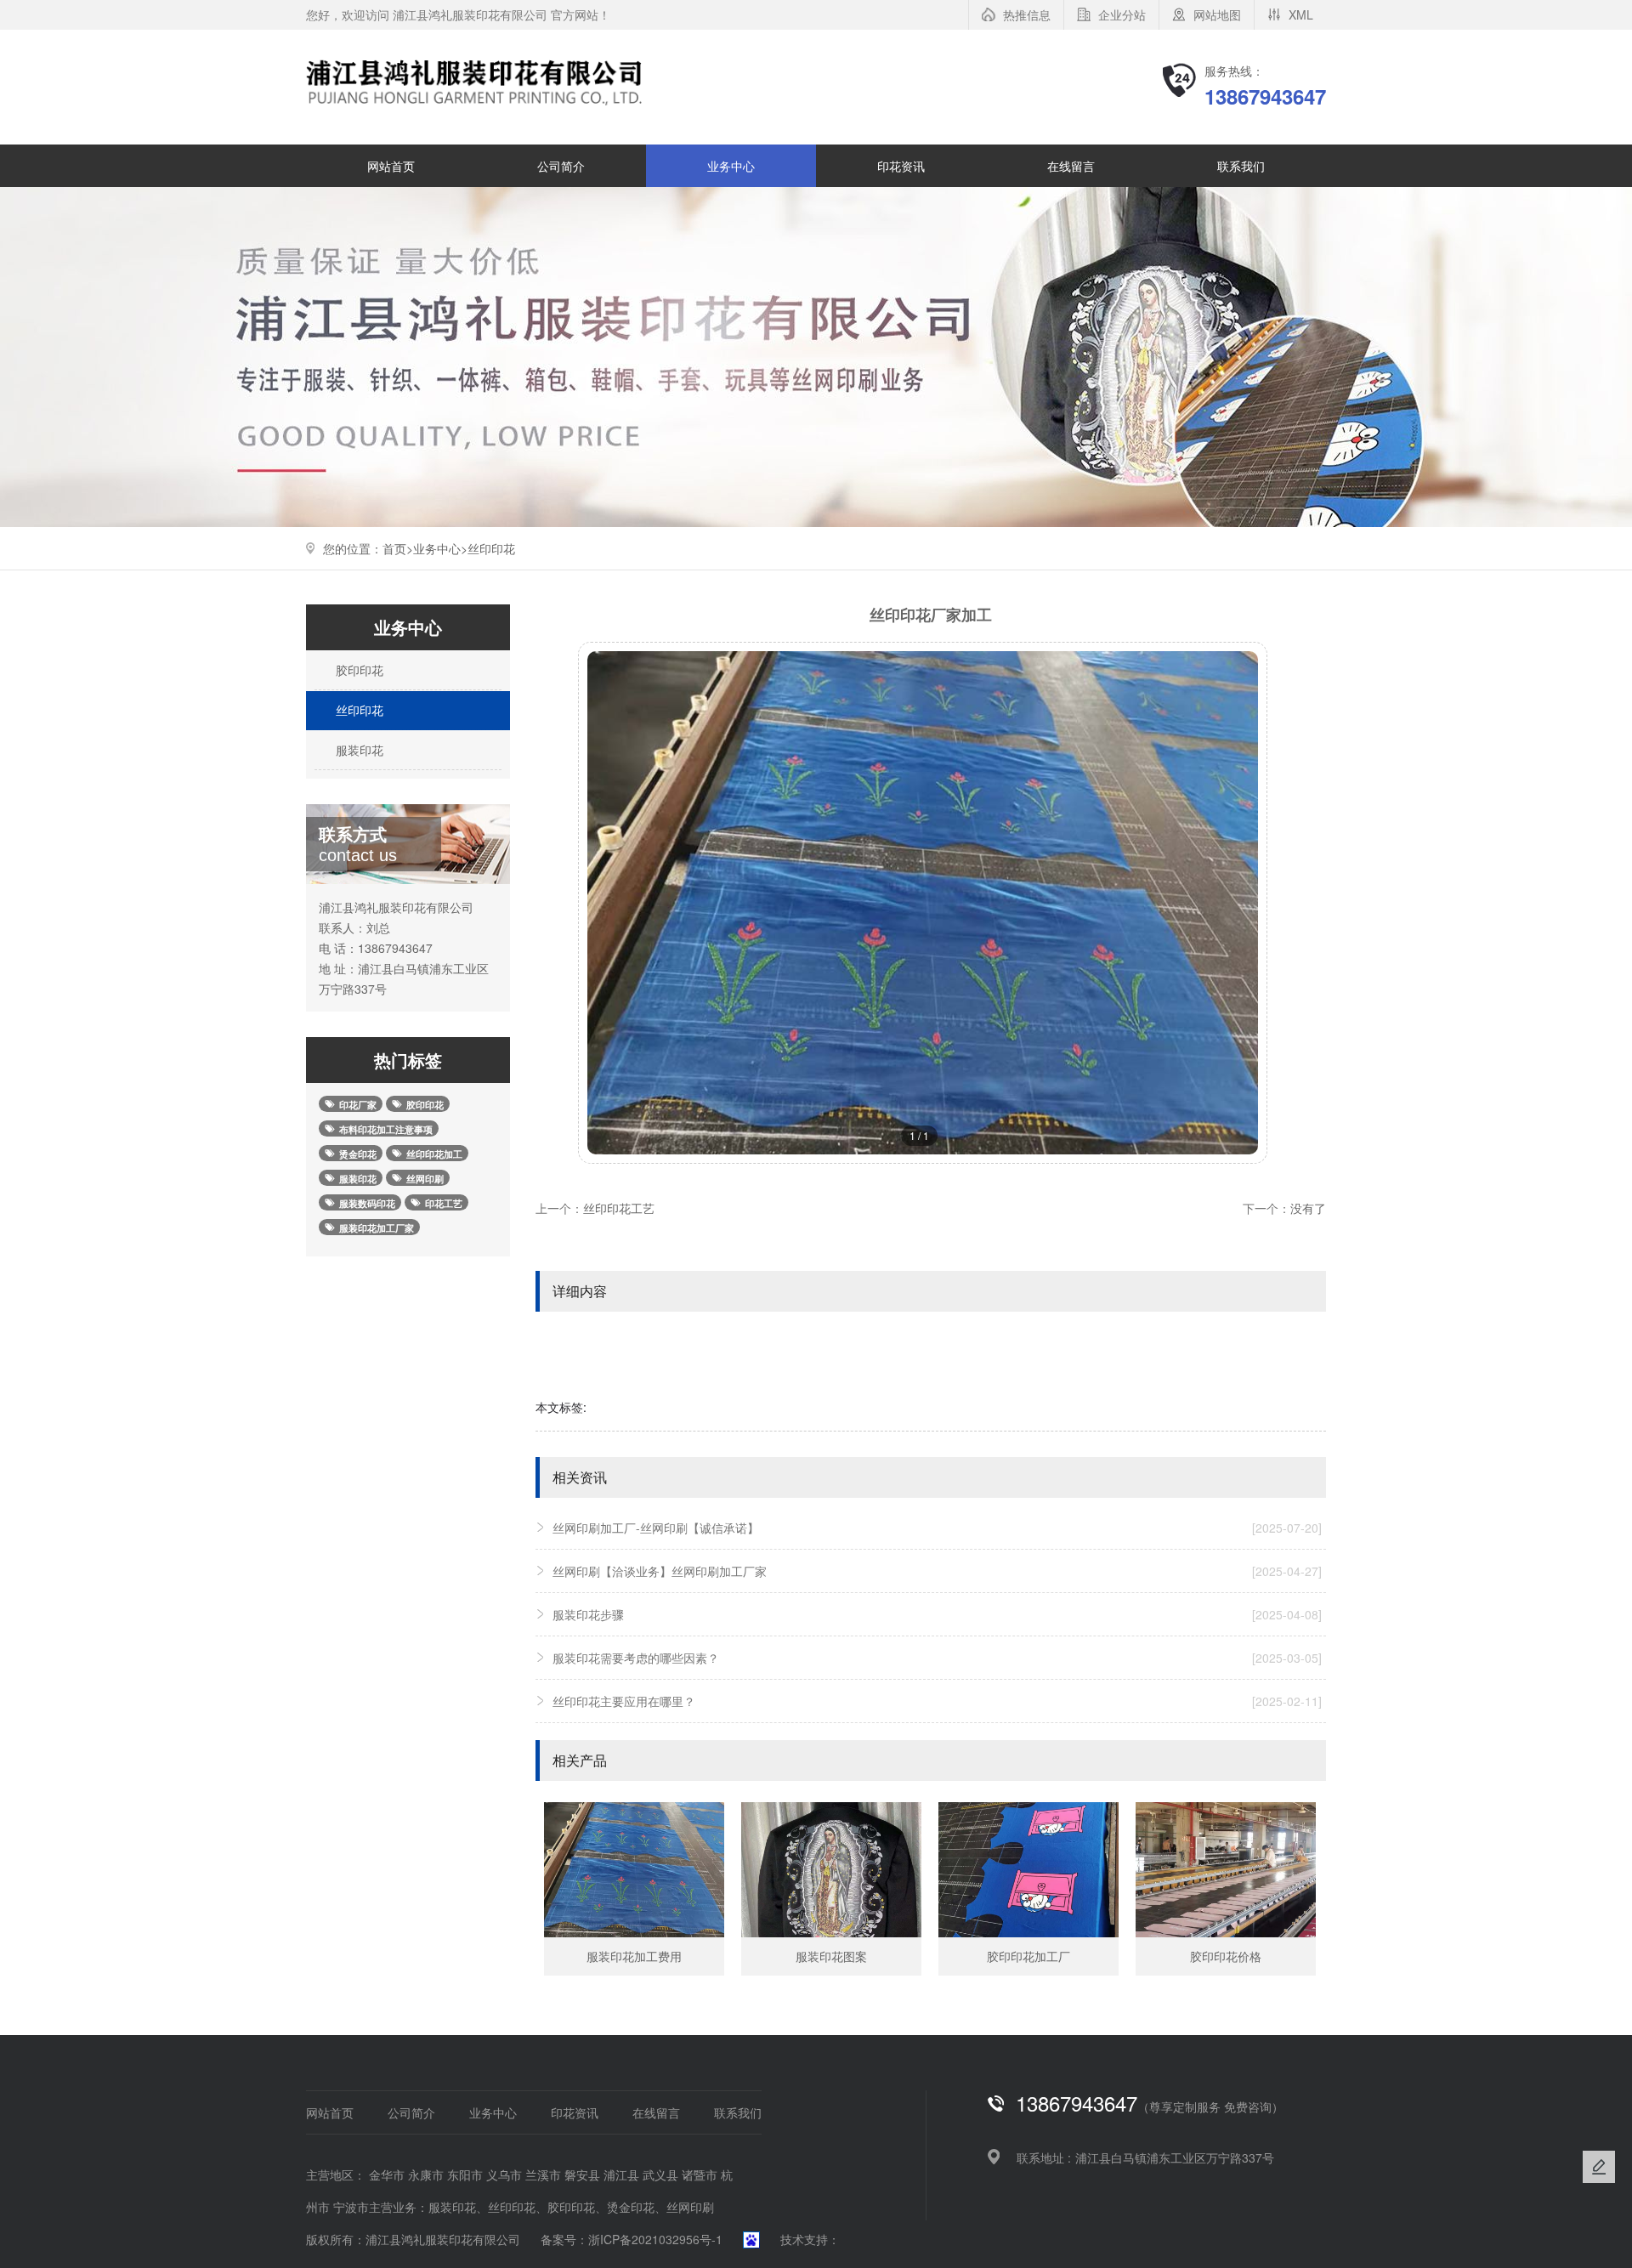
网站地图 (1217, 14)
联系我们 (1241, 166)
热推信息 (1027, 14)
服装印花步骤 (937, 1614)
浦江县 (621, 2174)
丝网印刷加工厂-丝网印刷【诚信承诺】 (937, 1528)
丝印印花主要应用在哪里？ (937, 1701)
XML (1301, 14)
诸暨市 (700, 2174)
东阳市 (465, 2174)
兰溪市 (543, 2174)
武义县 (660, 2174)
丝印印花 (491, 548)
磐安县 (582, 2174)
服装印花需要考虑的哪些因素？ (937, 1658)
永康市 (426, 2174)
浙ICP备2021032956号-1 (655, 2239)
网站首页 (391, 166)
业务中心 (731, 166)
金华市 (387, 2174)
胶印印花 (358, 670)
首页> (398, 548)
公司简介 (561, 166)
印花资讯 (901, 166)
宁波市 (351, 2207)
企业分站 (1122, 14)
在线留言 (1071, 166)
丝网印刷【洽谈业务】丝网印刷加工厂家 (937, 1571)
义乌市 (504, 2174)
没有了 (1308, 1208)
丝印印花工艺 (619, 1208)
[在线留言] (1599, 2167)
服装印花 (358, 750)
